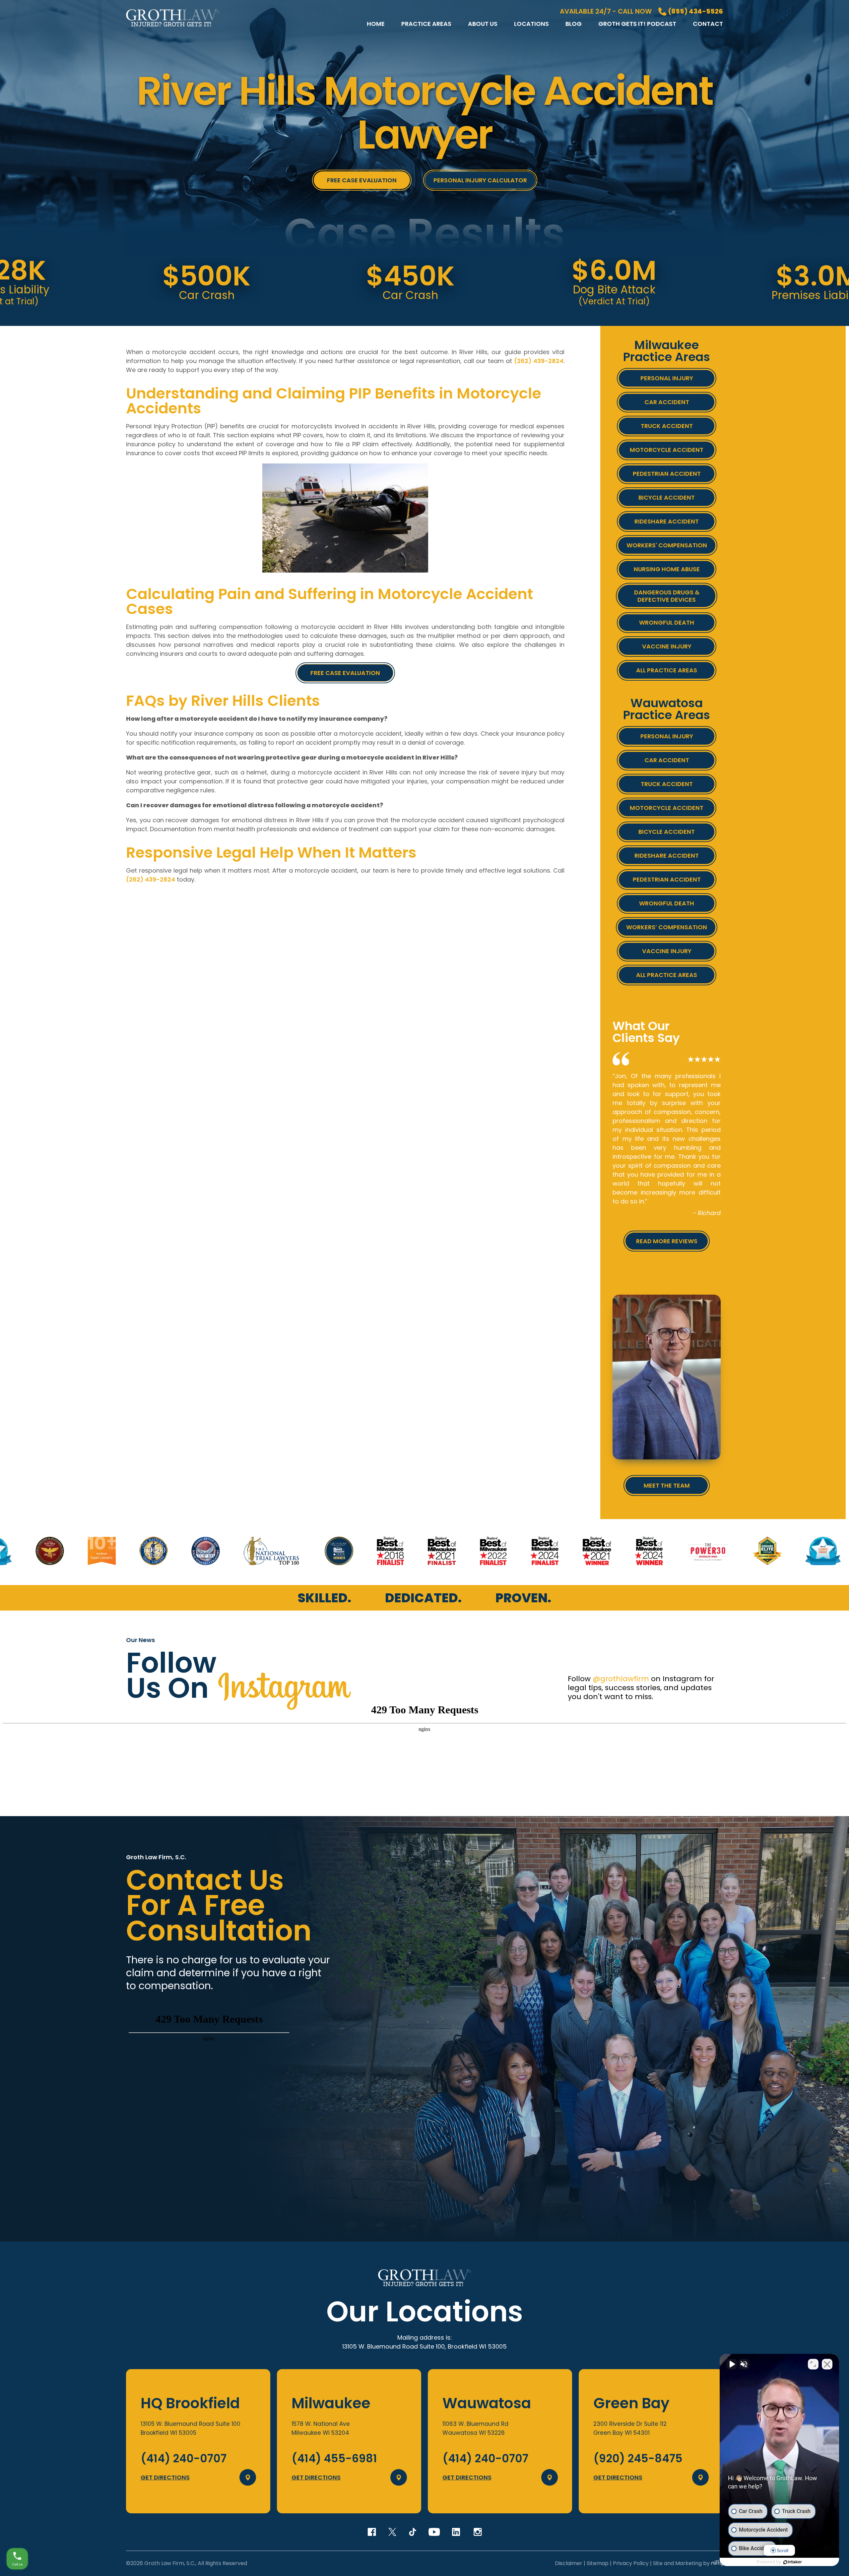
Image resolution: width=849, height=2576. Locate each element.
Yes (435, 1305)
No (413, 1305)
